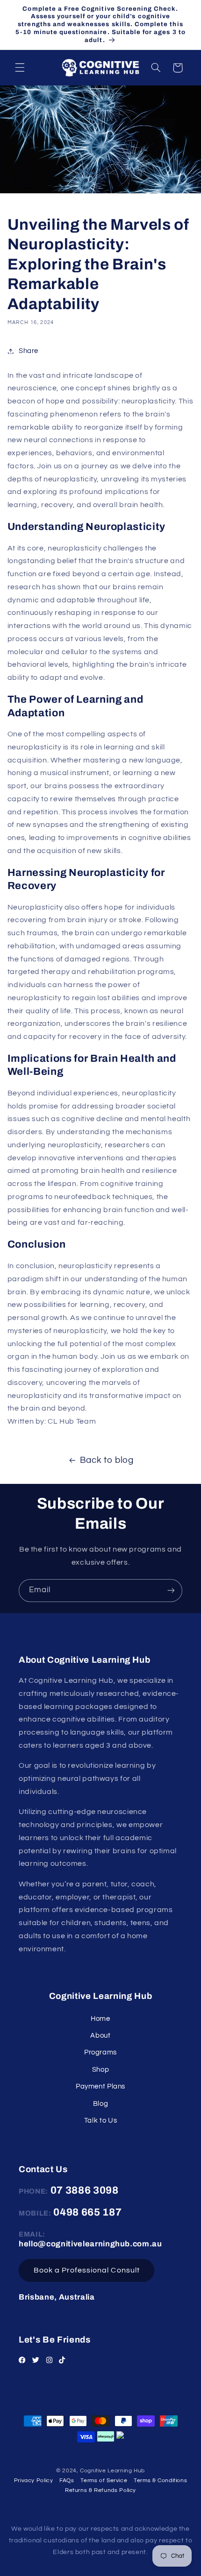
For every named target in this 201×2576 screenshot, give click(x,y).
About (100, 2036)
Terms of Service (104, 2481)
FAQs (67, 2481)
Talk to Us (100, 2121)
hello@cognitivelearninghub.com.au (90, 2244)
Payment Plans (100, 2086)
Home (100, 2019)
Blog (101, 2104)
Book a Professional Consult (87, 2270)
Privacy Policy (34, 2481)
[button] (20, 68)
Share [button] (29, 351)
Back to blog (107, 1460)
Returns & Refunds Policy (100, 2490)
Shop (101, 2070)
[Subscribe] (171, 1591)
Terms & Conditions (160, 2481)
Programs (100, 2052)
